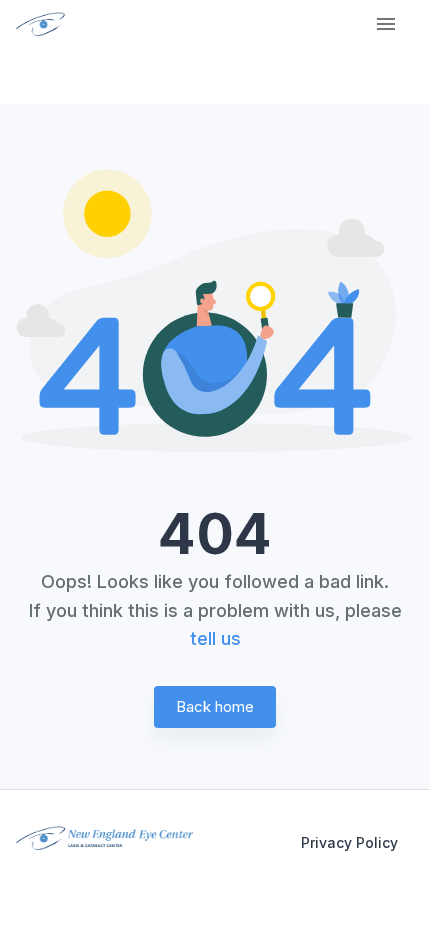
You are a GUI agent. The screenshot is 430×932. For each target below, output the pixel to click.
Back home (215, 706)
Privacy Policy (349, 842)
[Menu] (386, 24)
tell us (215, 638)
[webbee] (33, 24)
